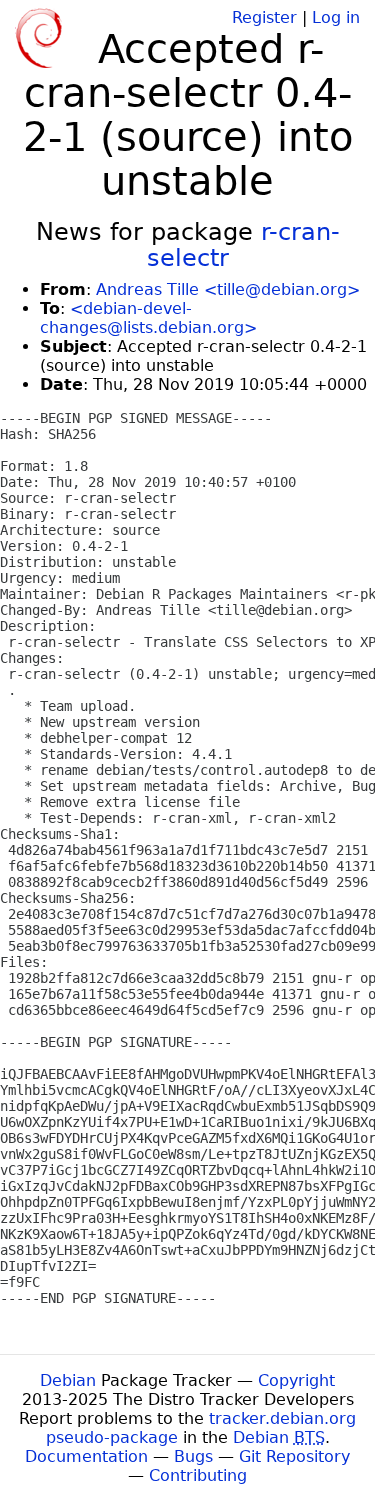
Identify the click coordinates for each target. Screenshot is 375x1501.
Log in (336, 17)
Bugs (193, 1456)
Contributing (198, 1475)
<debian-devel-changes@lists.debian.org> (148, 318)
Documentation (86, 1456)
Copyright (296, 1380)
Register (264, 17)
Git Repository (294, 1456)
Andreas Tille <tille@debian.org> (228, 289)
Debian (68, 1380)
